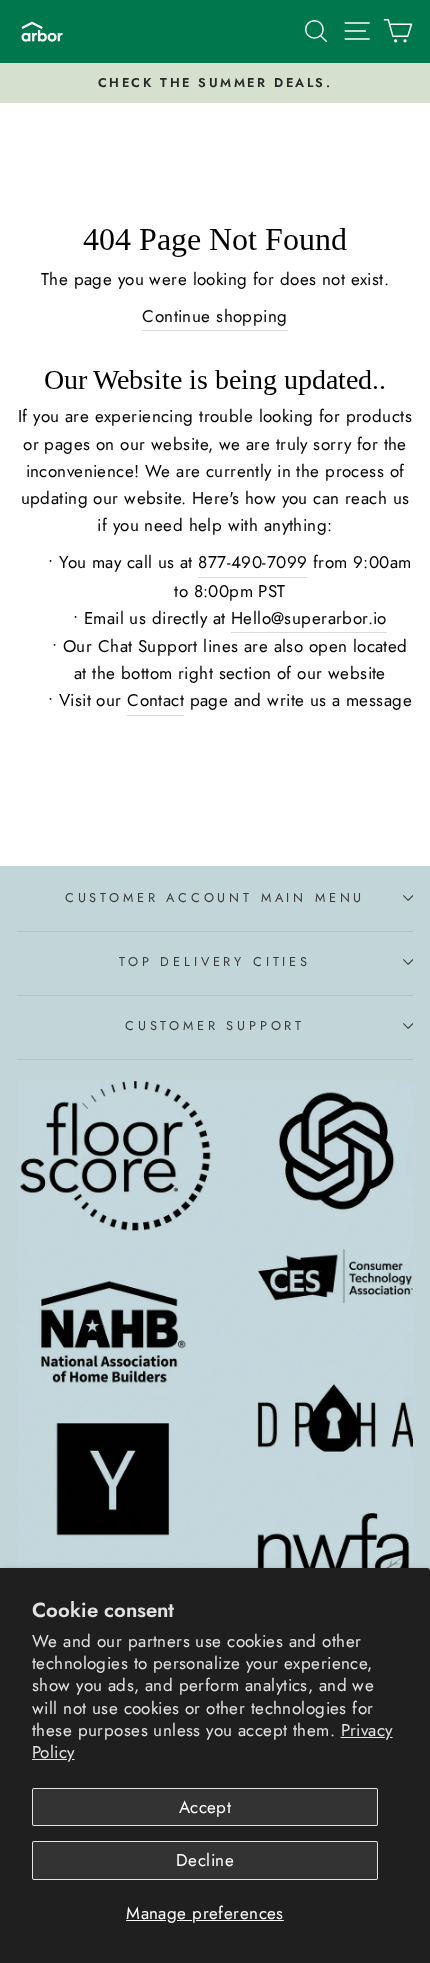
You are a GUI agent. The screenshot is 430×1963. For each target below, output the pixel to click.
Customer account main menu (215, 897)
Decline (205, 1860)
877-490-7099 (252, 562)
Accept (205, 1807)
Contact (155, 700)
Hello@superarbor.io (309, 618)
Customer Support (215, 1025)
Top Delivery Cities (215, 961)
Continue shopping (214, 316)
